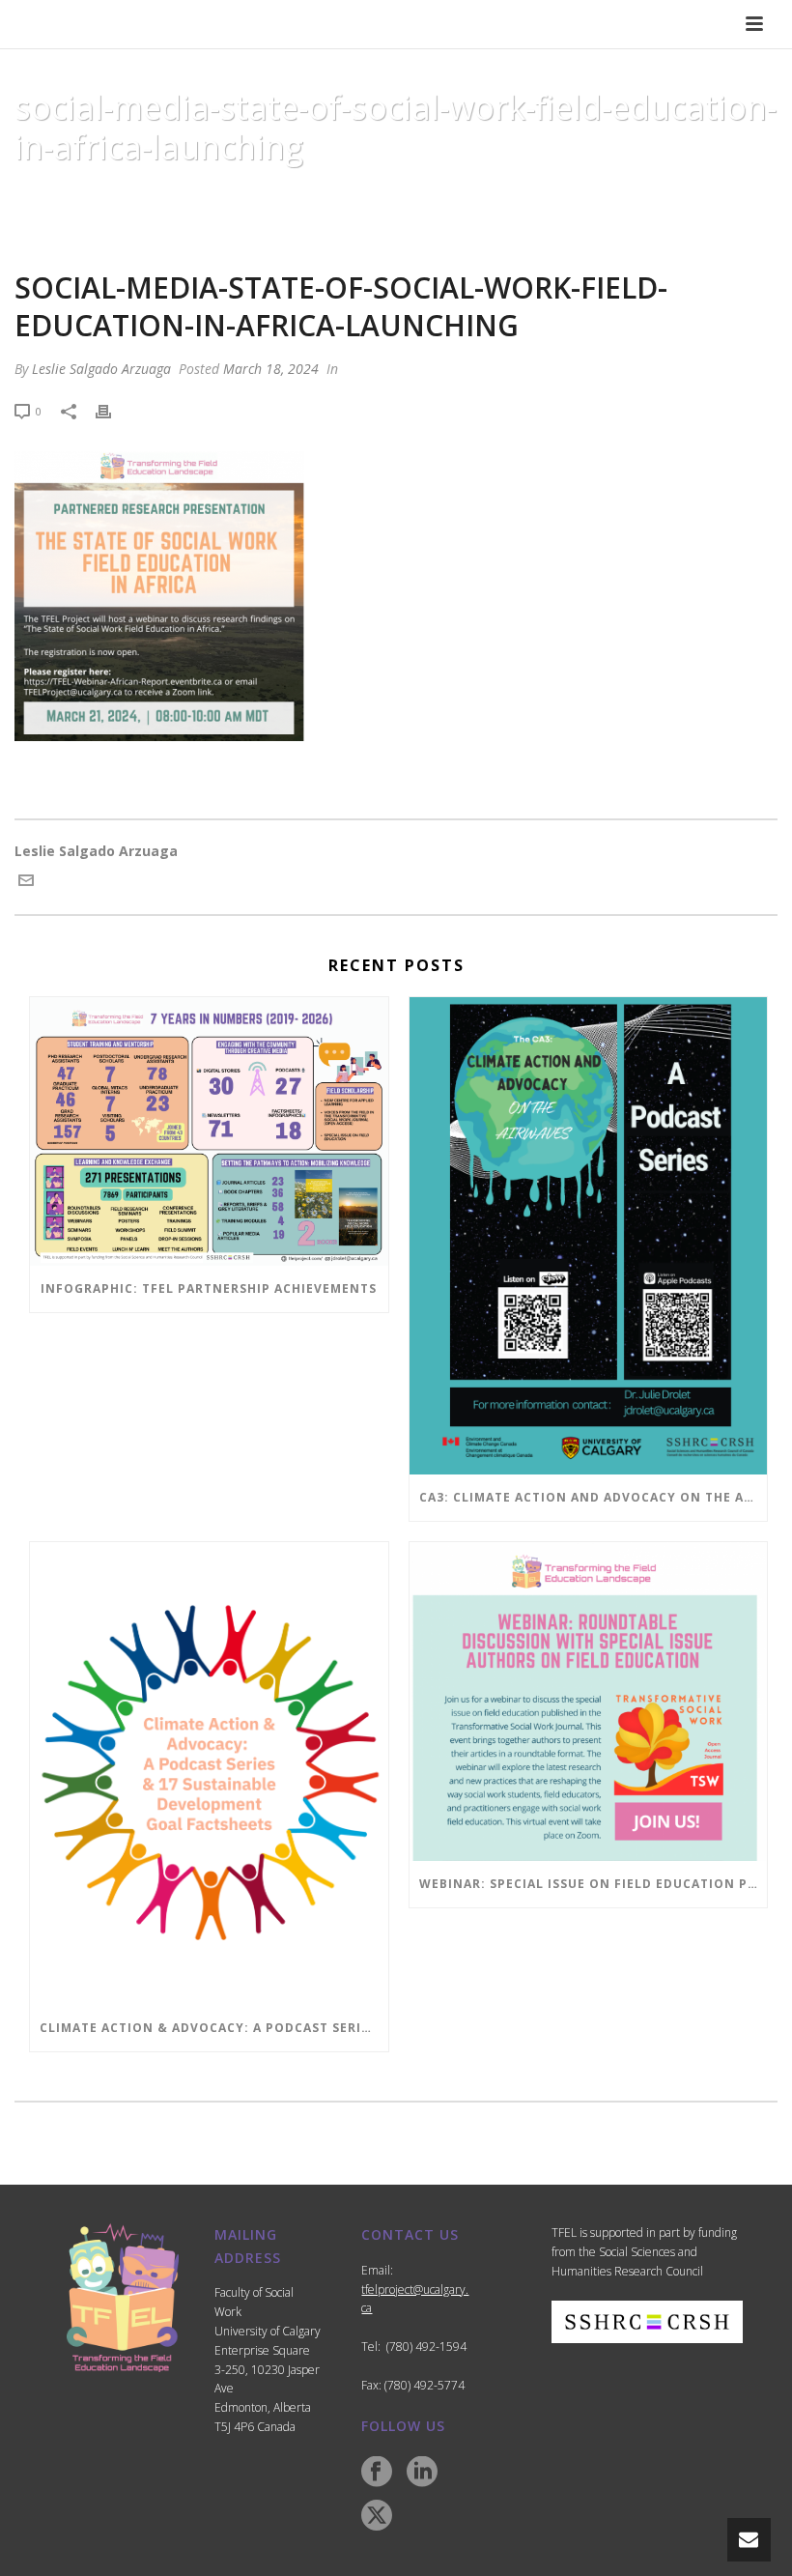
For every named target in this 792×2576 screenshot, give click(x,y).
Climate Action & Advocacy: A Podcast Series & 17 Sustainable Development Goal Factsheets (214, 2028)
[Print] (113, 410)
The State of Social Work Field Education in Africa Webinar (260, 196)
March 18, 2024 (271, 369)
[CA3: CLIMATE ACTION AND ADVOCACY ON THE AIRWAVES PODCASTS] (589, 1236)
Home (29, 196)
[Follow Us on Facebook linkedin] (422, 2473)
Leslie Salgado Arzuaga (101, 369)
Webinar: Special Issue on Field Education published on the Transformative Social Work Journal (594, 1884)
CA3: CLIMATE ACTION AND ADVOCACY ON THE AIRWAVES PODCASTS (594, 1497)
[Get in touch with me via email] (26, 883)
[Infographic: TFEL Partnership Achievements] (209, 1131)
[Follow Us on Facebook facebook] (377, 2473)
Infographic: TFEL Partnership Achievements (209, 1288)
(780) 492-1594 (426, 2347)
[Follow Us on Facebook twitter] (377, 2516)
